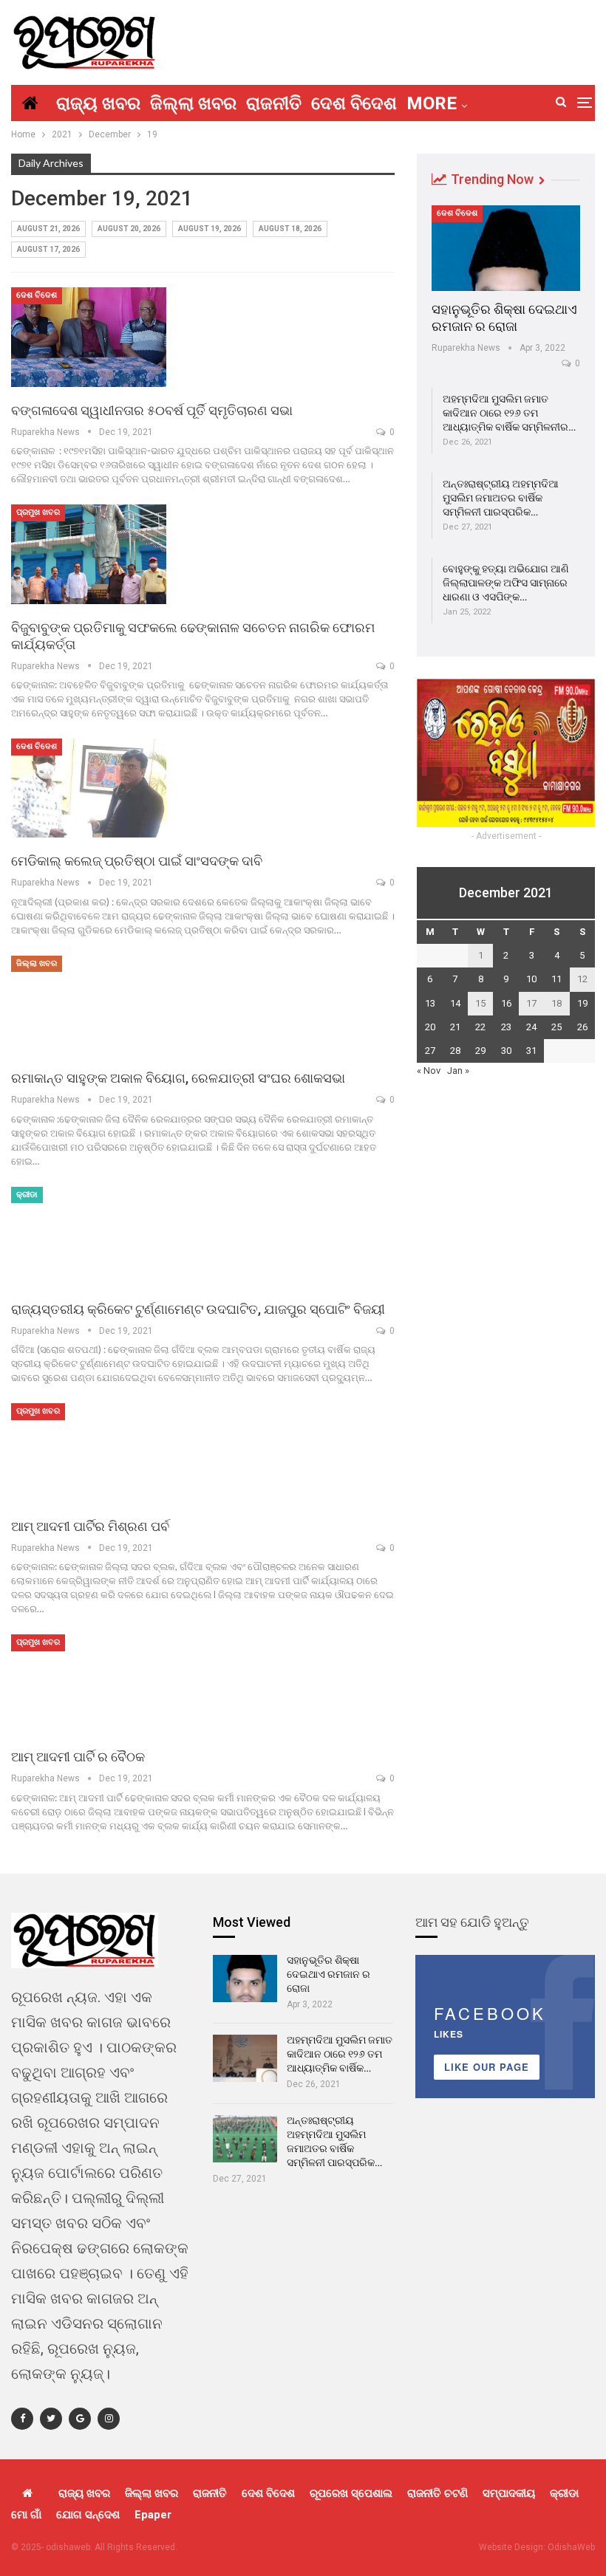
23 (506, 1027)
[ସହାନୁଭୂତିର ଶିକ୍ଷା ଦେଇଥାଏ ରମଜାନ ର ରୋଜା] (506, 248)
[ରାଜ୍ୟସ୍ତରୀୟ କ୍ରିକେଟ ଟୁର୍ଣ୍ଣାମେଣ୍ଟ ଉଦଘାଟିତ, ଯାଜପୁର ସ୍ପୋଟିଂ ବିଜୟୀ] (89, 1236)
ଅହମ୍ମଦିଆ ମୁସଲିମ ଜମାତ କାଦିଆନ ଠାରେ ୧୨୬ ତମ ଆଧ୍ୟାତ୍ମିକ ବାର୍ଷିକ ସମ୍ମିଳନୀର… (509, 413)
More (432, 103)
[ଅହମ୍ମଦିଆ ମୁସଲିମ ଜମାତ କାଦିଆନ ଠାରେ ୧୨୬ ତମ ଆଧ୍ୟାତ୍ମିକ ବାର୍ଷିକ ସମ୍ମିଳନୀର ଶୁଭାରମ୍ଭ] (245, 2058)
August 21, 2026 (48, 229)
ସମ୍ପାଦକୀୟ (509, 2493)
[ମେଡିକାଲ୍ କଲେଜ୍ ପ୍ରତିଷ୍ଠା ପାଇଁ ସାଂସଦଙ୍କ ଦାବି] (89, 788)
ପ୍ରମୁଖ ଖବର (38, 512)
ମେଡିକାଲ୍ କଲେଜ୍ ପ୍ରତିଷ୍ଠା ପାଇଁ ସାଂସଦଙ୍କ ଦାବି (137, 861)
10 (531, 979)
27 (430, 1051)
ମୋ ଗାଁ (26, 2515)
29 (480, 1051)
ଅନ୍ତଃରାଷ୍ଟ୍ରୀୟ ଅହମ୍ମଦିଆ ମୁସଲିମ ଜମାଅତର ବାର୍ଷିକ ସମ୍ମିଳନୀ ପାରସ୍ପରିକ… (501, 498)
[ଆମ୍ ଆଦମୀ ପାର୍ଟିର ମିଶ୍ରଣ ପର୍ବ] (89, 1453)
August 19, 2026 (210, 229)
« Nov (429, 1071)
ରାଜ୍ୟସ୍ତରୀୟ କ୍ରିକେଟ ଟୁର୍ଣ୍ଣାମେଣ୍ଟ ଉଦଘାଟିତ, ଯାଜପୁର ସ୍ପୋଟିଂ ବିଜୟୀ (198, 1309)
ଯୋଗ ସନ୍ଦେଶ (88, 2515)
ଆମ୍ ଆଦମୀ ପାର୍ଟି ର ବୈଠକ (78, 1757)
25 (556, 1027)
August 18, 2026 (290, 229)
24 (531, 1027)
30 (506, 1051)
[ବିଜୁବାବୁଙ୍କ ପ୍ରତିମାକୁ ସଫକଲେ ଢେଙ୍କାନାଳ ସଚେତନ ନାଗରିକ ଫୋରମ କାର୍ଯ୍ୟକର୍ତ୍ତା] (89, 554)
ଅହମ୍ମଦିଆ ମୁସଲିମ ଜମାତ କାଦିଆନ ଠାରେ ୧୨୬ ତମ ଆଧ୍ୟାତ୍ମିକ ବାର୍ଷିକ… (340, 2054)
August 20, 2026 (129, 229)
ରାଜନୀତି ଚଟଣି (438, 2493)
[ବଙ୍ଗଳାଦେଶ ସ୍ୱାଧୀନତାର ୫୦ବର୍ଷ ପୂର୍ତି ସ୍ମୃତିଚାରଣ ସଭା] (89, 337)
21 (455, 1027)
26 (582, 1027)
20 (430, 1027)
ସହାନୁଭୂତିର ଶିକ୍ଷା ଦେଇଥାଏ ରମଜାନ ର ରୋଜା (328, 1974)
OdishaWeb (571, 2547)
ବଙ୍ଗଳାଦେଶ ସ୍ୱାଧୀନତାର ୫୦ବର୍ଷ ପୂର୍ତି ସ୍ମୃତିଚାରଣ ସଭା (152, 410)
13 (430, 1003)
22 (480, 1027)
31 (531, 1051)
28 (455, 1051)
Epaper (153, 2515)
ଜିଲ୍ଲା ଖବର (193, 103)
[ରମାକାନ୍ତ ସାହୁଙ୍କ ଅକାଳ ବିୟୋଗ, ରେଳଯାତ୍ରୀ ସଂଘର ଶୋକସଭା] (89, 1005)
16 (506, 1003)
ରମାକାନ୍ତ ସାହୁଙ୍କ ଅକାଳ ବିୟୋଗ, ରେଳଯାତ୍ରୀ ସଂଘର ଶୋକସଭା (178, 1078)
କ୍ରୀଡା (27, 1195)
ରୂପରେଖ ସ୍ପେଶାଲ (351, 2493)
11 (556, 979)
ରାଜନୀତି (274, 103)
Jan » (458, 1071)
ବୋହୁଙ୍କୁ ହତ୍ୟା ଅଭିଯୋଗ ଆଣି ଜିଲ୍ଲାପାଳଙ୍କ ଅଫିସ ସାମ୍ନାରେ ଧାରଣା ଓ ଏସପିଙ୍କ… (506, 583)
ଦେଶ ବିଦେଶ (354, 103)
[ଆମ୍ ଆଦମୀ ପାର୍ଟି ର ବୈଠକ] (89, 1684)
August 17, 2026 (48, 249)
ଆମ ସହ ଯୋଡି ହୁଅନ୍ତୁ (472, 1922)
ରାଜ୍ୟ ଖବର (98, 103)
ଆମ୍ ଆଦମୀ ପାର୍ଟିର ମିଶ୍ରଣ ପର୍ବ (90, 1526)
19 (582, 1003)
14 (455, 1003)
